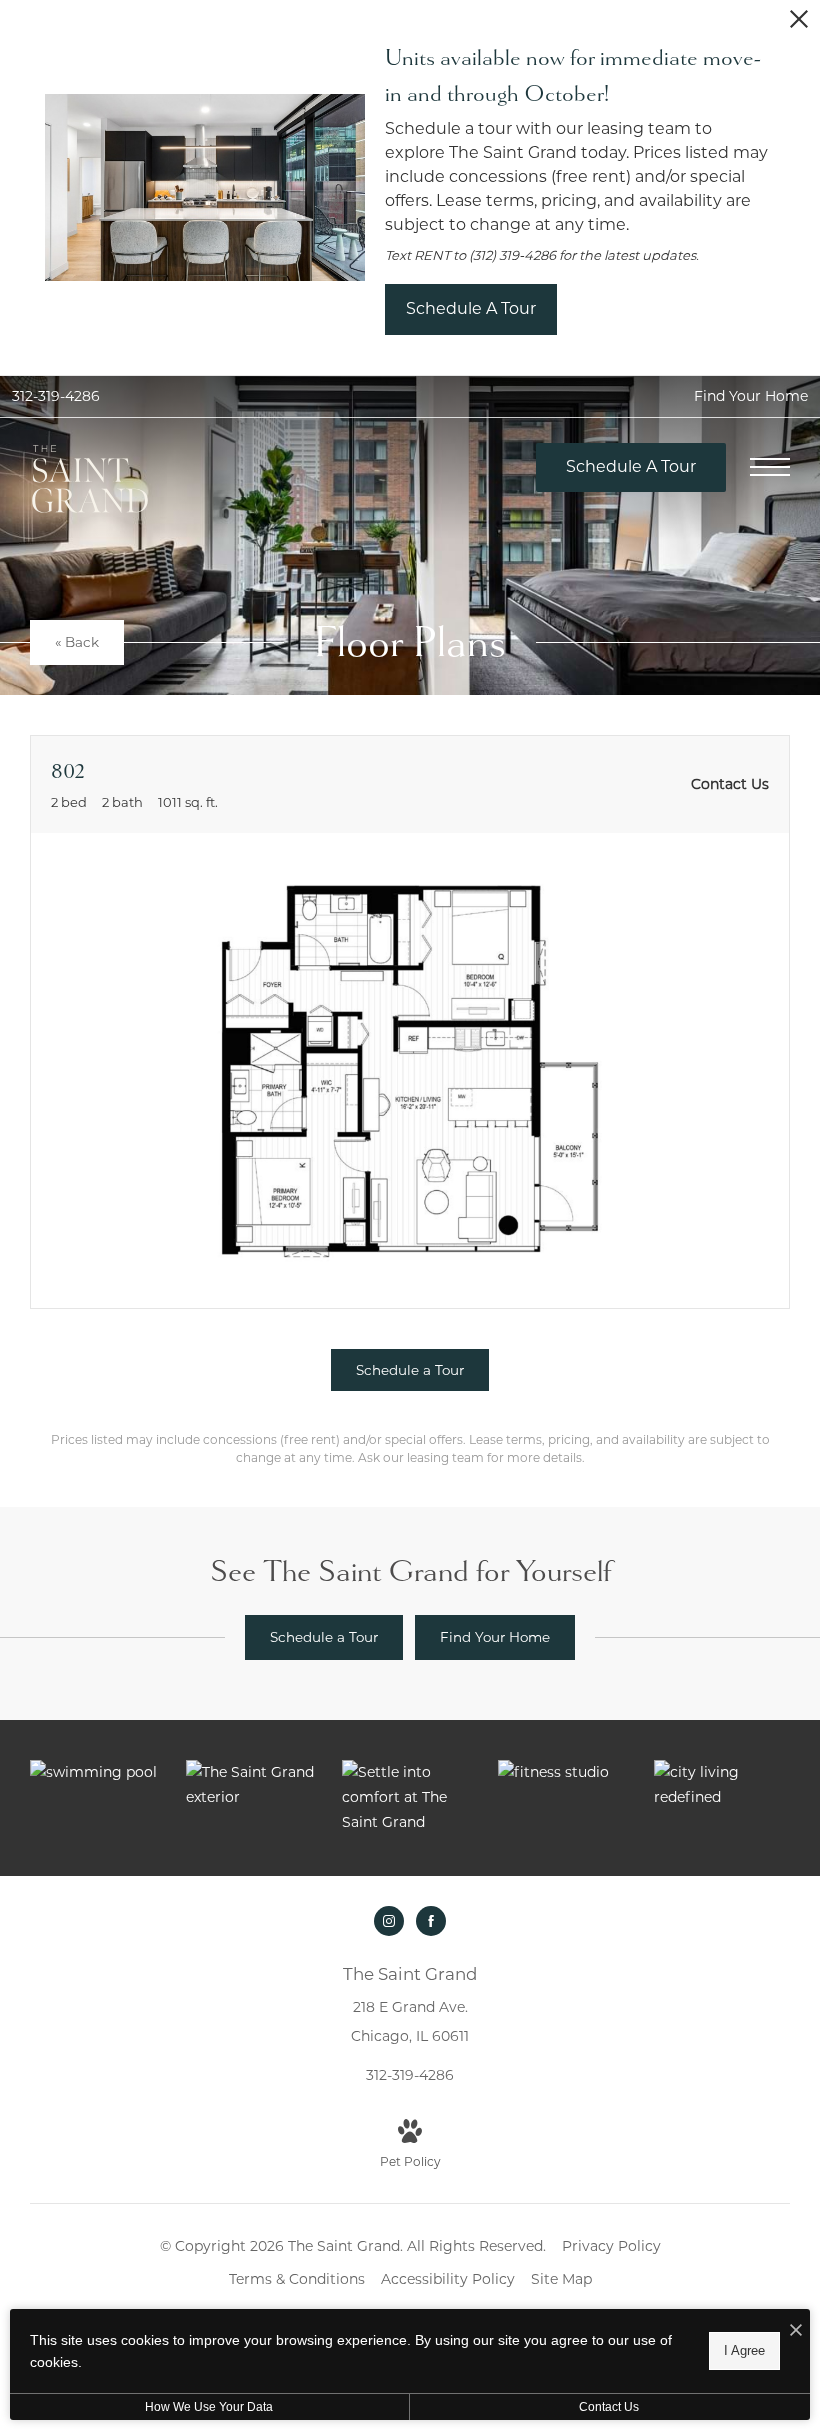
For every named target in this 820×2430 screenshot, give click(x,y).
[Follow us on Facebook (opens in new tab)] (431, 1921)
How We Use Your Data (209, 2407)
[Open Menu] (770, 467)
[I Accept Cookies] (796, 2331)
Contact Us (609, 2407)
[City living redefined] (722, 1785)
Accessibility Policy (448, 2279)
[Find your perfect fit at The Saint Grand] (254, 1785)
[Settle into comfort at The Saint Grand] (410, 1798)
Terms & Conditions (297, 2279)
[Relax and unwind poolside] (98, 1772)
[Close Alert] (799, 24)
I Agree (744, 2350)
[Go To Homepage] (90, 479)
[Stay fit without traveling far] (566, 1772)
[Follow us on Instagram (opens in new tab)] (389, 1921)
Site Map (561, 2279)
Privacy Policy (611, 2246)
